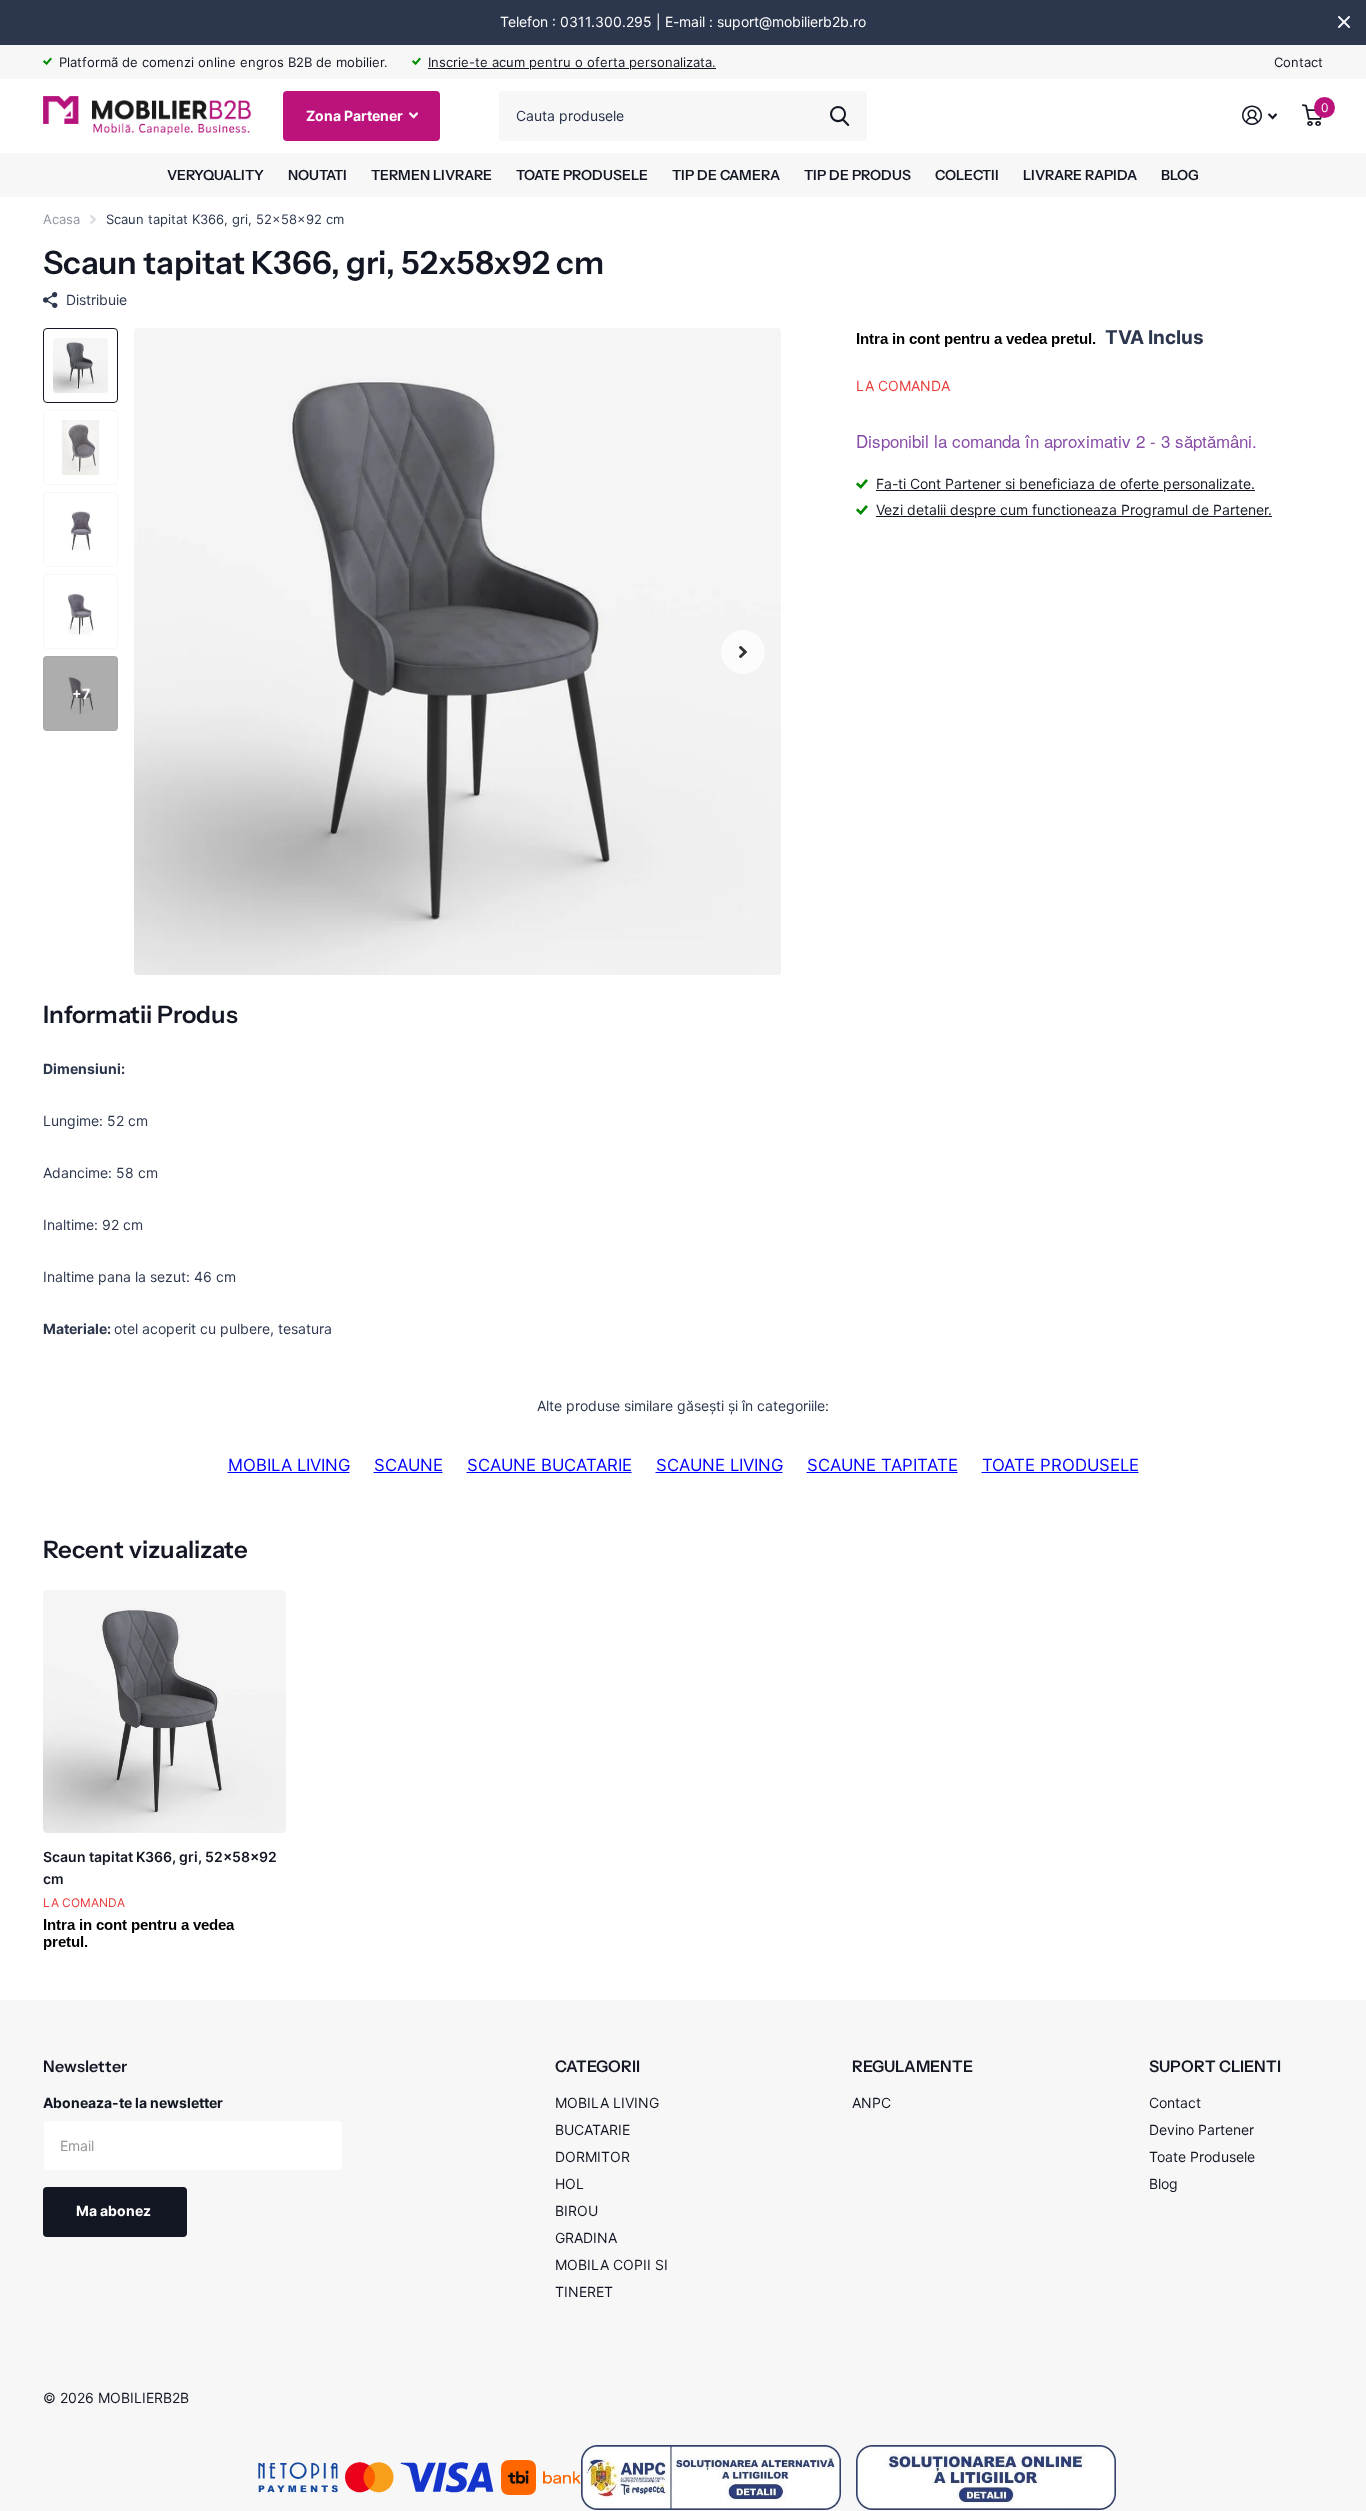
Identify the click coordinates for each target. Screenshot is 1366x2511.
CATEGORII (597, 2066)
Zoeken (839, 116)
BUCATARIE (592, 2129)
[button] (743, 651)
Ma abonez (115, 2210)
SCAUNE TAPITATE (882, 1465)
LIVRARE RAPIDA (1080, 175)
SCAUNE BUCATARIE (549, 1465)
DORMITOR (592, 2156)
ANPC (871, 2102)
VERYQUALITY (215, 175)
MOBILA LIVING (289, 1465)
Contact (1298, 62)
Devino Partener (1201, 2129)
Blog (1163, 2183)
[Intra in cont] (1260, 115)
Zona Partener (356, 115)
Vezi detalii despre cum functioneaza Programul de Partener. (1074, 510)
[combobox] (683, 116)
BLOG (1180, 175)
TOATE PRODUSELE (582, 175)
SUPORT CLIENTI (1215, 2066)
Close (1344, 22)
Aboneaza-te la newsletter (133, 2102)
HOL (569, 2183)
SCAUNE (408, 1465)
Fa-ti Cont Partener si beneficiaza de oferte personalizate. (1065, 484)
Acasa (61, 219)
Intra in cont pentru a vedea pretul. (976, 338)
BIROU (576, 2210)
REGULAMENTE (912, 2066)
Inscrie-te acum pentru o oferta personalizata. (572, 62)
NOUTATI (317, 175)
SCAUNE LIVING (719, 1465)
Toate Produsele (1202, 2156)
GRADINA (586, 2237)
